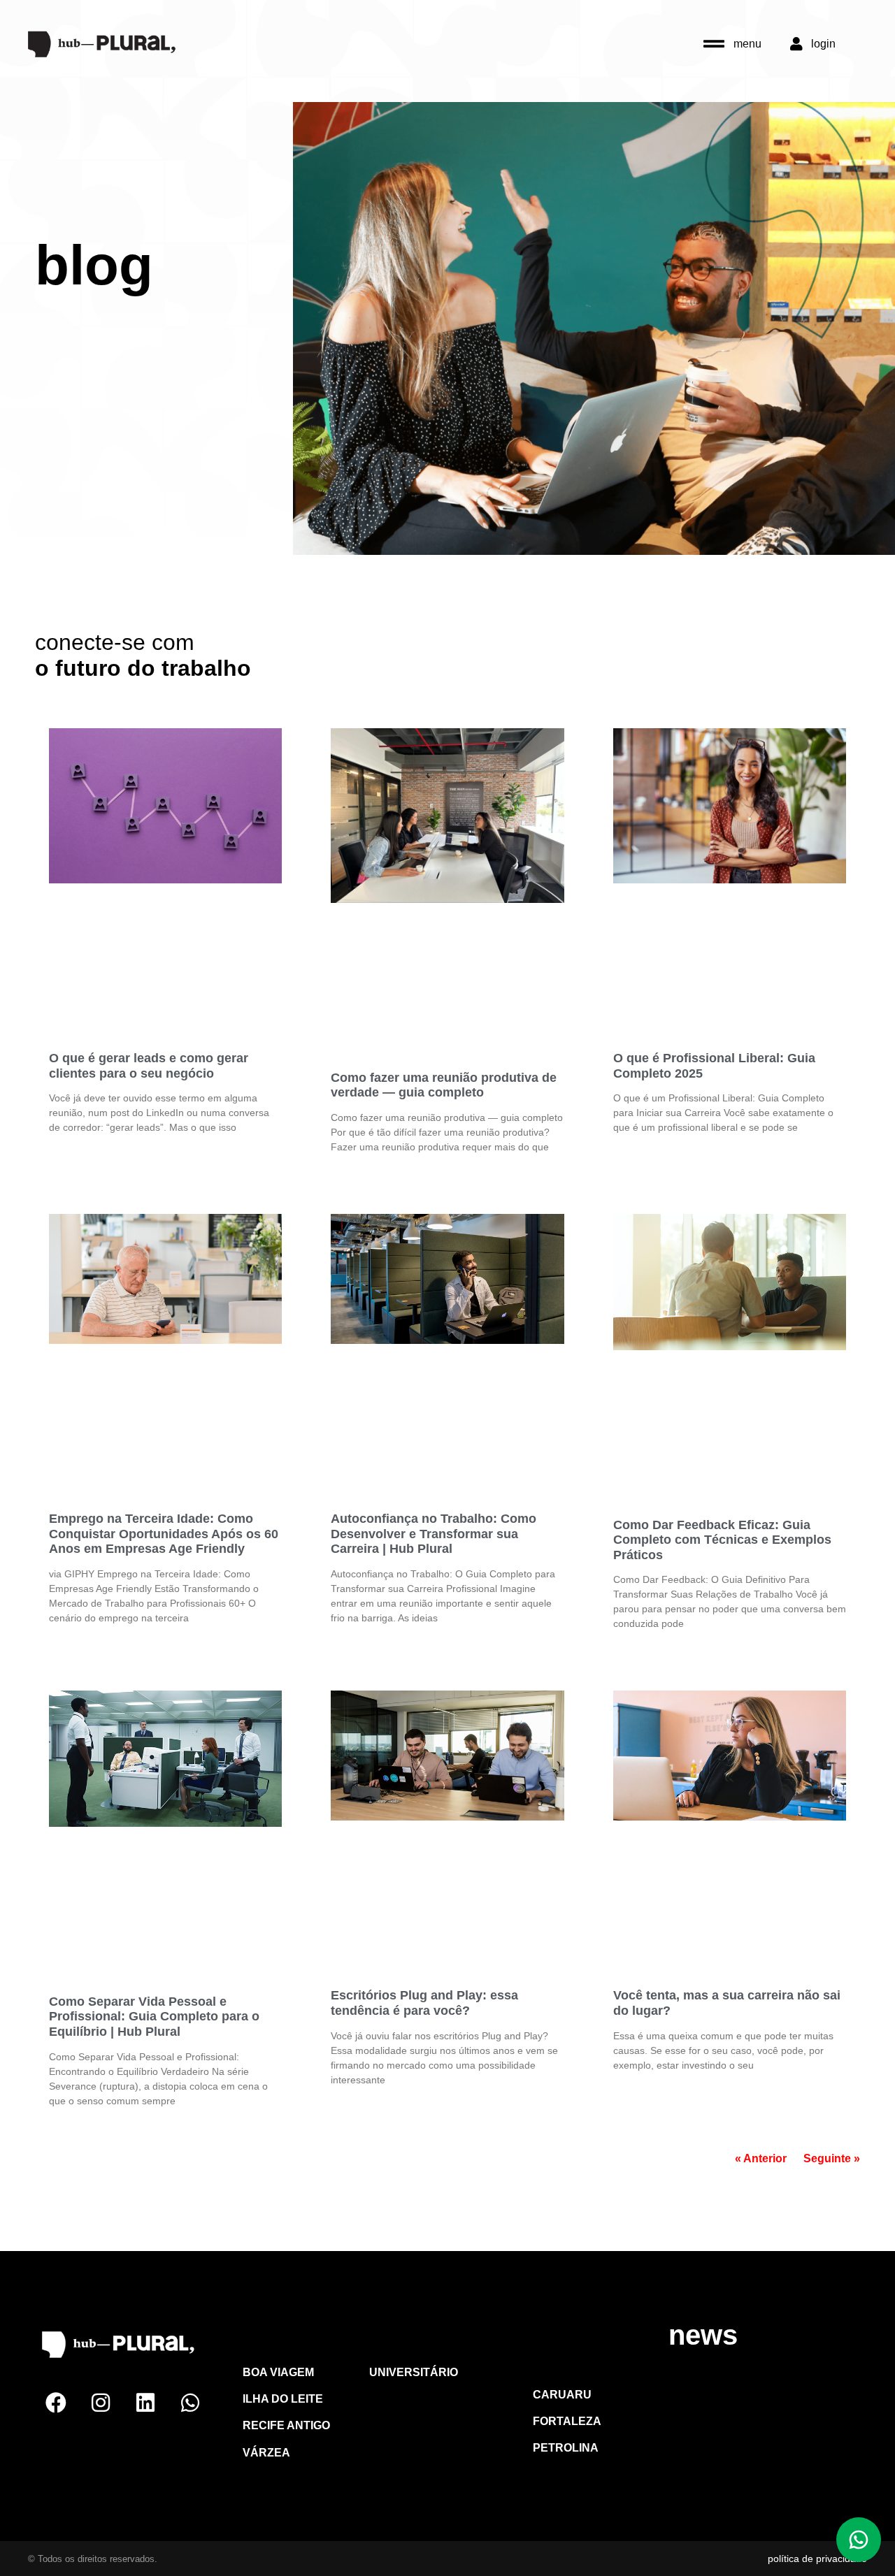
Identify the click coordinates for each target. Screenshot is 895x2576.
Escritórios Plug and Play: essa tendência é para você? (424, 2003)
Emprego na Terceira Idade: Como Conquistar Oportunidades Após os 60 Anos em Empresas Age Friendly (164, 1534)
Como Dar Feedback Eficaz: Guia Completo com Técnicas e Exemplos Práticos (722, 1540)
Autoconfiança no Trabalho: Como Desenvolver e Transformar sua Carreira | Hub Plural (434, 1534)
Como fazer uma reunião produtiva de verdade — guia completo (444, 1085)
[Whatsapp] (190, 2403)
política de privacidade (817, 2559)
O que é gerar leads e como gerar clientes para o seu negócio (149, 1066)
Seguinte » (832, 2158)
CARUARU (425, 2339)
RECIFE (284, 2339)
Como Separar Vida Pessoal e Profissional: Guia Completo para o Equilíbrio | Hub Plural (154, 2017)
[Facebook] (56, 2403)
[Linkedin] (145, 2403)
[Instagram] (101, 2403)
